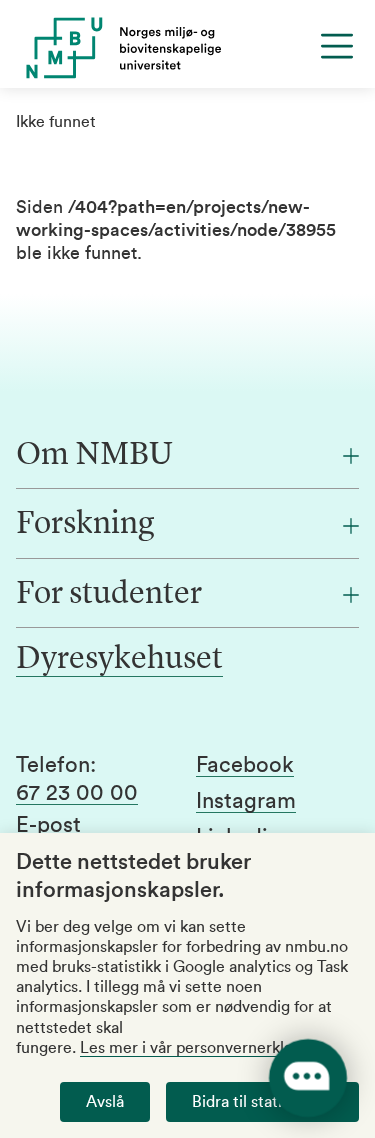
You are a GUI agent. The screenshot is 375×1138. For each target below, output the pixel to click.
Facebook (245, 765)
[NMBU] (187, 48)
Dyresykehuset (119, 660)
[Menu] (337, 46)
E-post (48, 825)
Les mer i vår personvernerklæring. (205, 1048)
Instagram (246, 801)
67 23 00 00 (77, 793)
